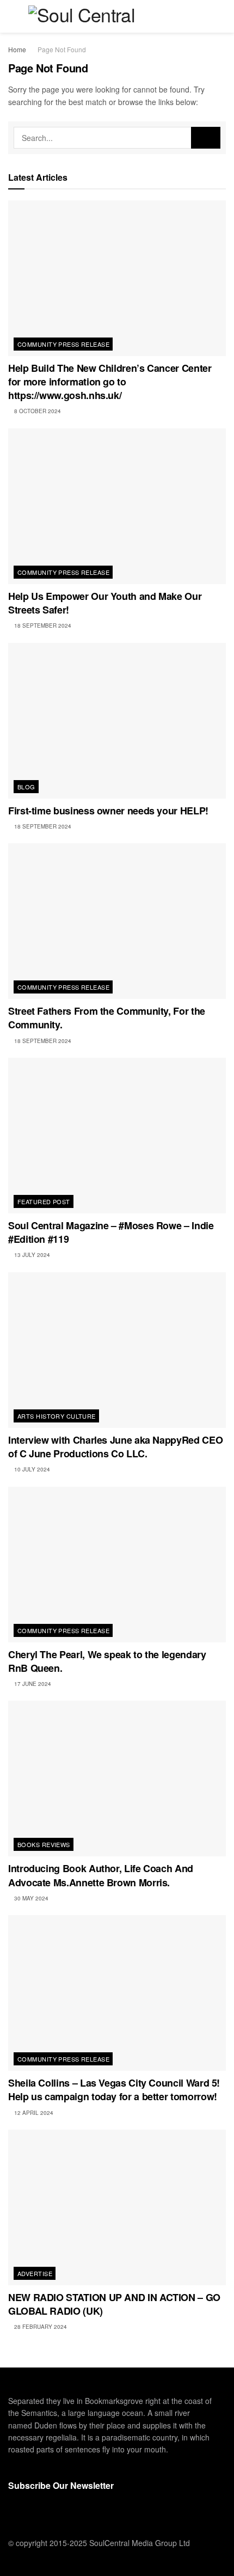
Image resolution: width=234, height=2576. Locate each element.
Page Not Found (62, 49)
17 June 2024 (32, 1684)
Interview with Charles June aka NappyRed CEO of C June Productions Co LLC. (115, 1447)
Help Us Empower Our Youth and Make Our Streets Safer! (105, 603)
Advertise (35, 2273)
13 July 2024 (31, 1255)
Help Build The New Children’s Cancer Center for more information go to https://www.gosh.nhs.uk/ (110, 382)
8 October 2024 (37, 411)
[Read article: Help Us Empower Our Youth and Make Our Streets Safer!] (117, 506)
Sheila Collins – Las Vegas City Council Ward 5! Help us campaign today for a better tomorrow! (114, 2090)
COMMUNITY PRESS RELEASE (63, 344)
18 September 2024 (42, 625)
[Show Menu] (13, 16)
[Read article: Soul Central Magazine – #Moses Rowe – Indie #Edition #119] (117, 1136)
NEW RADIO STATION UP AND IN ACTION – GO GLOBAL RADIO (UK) (114, 2304)
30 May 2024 (30, 1898)
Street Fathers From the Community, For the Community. (107, 1018)
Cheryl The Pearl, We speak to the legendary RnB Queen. (107, 1661)
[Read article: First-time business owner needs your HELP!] (117, 721)
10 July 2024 (31, 1469)
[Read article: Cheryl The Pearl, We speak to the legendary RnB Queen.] (117, 1565)
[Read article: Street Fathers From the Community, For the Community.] (117, 921)
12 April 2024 (33, 2113)
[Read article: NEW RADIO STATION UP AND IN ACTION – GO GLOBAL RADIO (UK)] (117, 2207)
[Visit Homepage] (117, 16)
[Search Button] (221, 16)
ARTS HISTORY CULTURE (57, 1416)
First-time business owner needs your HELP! (108, 811)
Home (17, 49)
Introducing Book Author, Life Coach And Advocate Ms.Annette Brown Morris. (101, 1875)
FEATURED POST (44, 1201)
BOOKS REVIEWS (44, 1844)
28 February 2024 (40, 2327)
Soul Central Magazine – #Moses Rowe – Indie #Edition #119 (111, 1232)
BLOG (26, 787)
